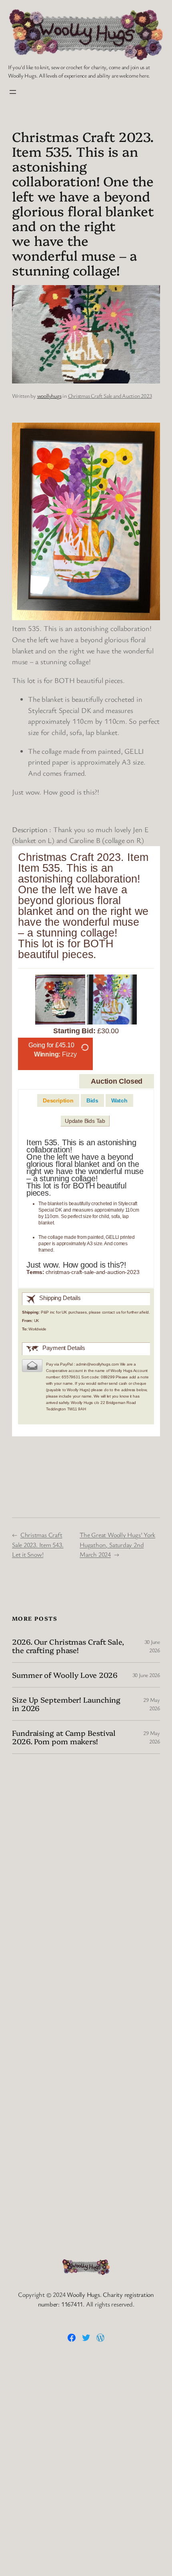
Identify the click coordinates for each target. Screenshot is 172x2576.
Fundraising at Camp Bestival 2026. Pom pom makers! (64, 1737)
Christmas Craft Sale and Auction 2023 (110, 396)
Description (58, 1100)
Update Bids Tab (85, 1121)
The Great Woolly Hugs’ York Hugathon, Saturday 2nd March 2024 (117, 1545)
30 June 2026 (146, 1675)
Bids (92, 1100)
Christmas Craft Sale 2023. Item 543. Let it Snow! (38, 1545)
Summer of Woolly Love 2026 (65, 1675)
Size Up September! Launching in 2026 (66, 1704)
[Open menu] (13, 92)
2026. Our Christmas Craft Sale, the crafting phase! (68, 1646)
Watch (119, 1100)
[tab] (58, 1101)
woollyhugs (49, 396)
